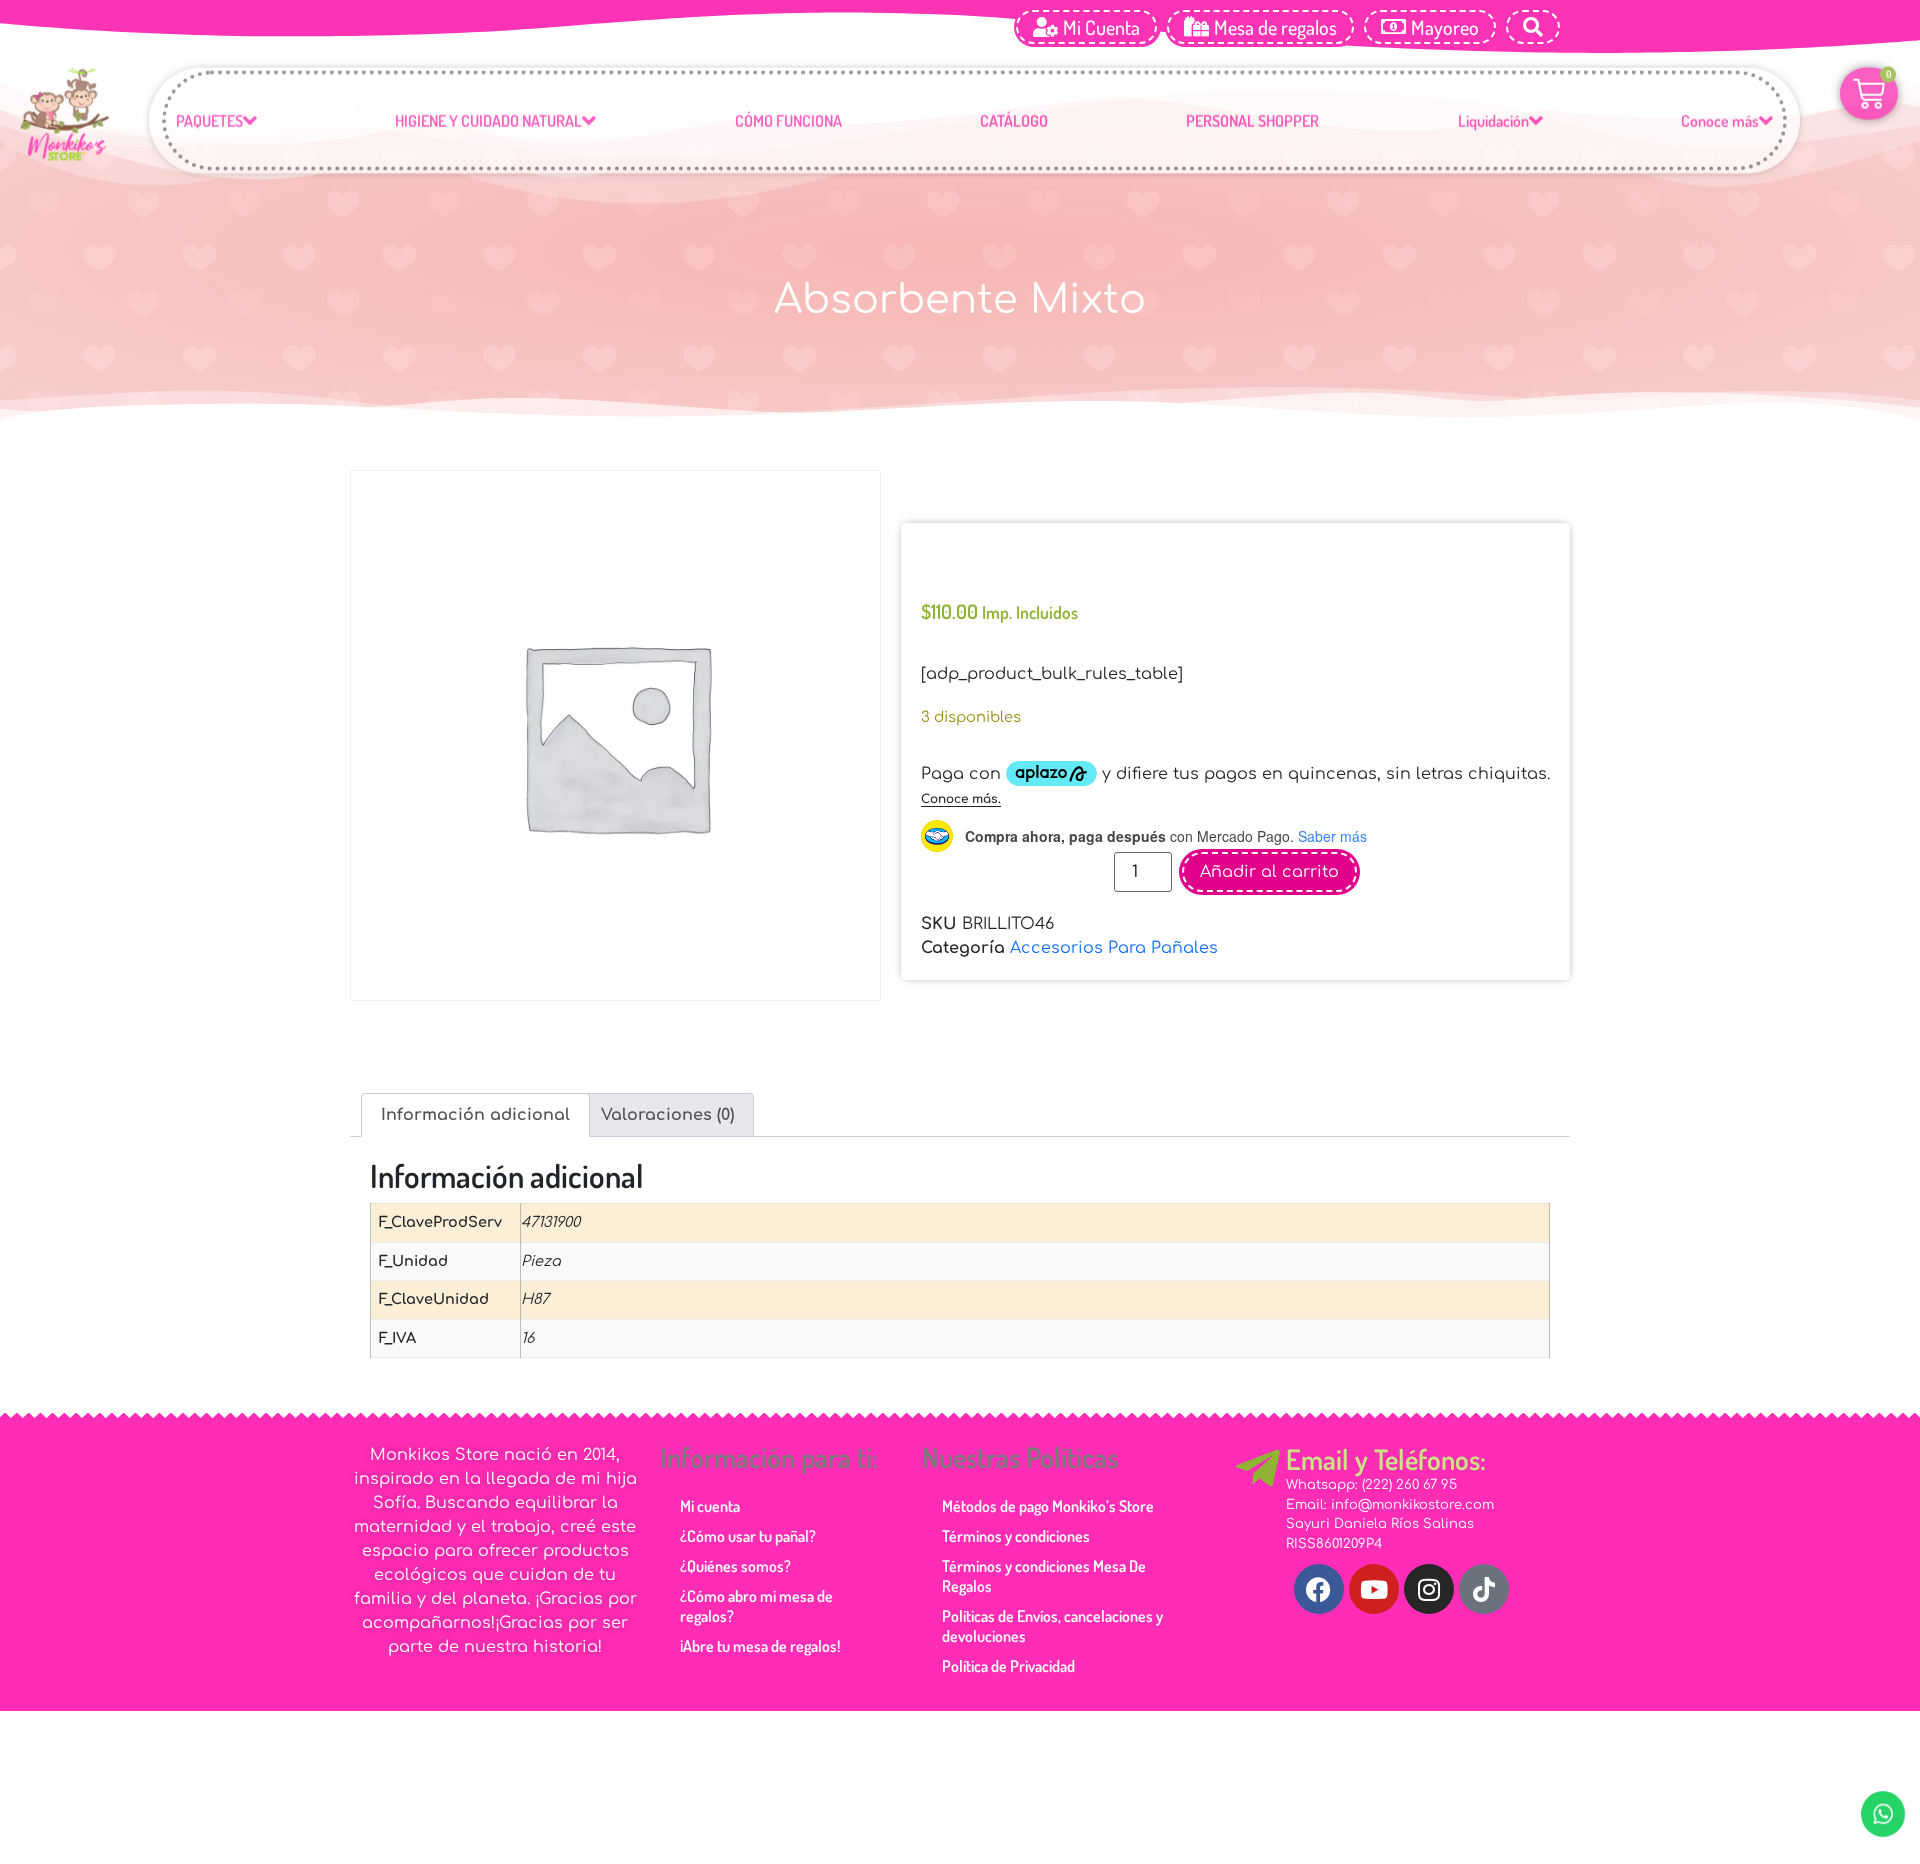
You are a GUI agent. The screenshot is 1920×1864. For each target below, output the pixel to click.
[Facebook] (1319, 1589)
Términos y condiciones (1016, 1536)
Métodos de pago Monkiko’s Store (1048, 1506)
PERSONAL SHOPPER (1252, 127)
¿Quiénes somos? (735, 1566)
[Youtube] (1374, 1589)
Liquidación (1493, 127)
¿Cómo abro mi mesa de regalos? (756, 1606)
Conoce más (1720, 127)
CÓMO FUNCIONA (788, 127)
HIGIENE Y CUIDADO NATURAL (488, 127)
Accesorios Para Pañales (1114, 938)
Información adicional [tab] (475, 1115)
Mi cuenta (710, 1506)
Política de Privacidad (1008, 1666)
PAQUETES (209, 127)
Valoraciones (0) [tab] (667, 1115)
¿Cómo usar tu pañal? (748, 1536)
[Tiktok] (1484, 1589)
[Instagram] (1429, 1589)
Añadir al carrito (1269, 862)
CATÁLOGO (1014, 127)
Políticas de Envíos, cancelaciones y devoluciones (1052, 1626)
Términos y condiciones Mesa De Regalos (1044, 1576)
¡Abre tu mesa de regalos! (760, 1646)
